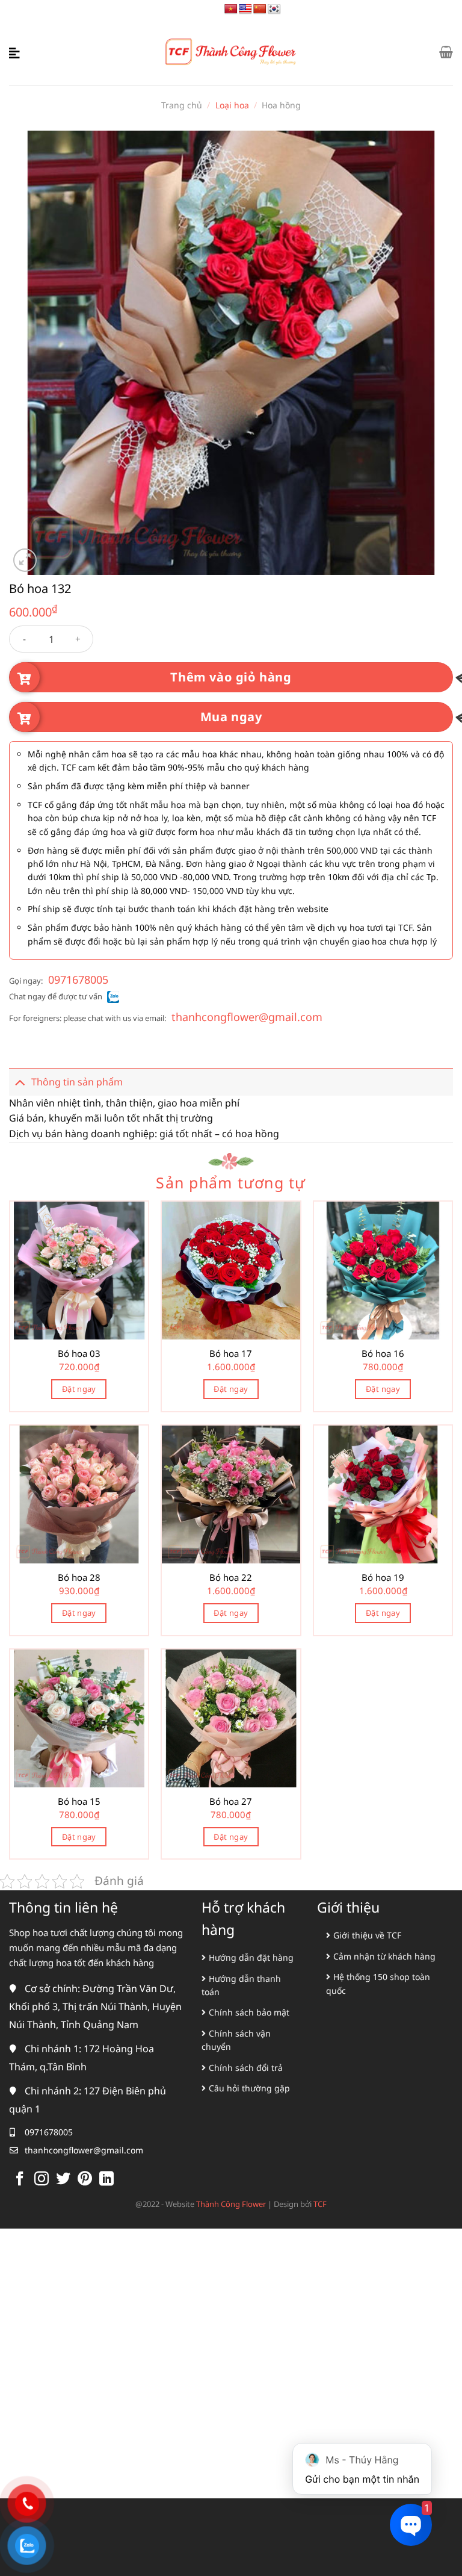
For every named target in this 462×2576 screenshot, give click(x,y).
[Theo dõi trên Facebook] (20, 2180)
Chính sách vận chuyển (236, 2040)
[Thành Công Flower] (231, 52)
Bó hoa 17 (231, 1354)
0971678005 (78, 979)
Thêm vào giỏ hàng (231, 677)
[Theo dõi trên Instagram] (42, 2180)
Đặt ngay (79, 1389)
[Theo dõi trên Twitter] (63, 2180)
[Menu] (16, 52)
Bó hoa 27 (231, 1802)
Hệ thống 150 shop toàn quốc (378, 1983)
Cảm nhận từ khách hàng (384, 1956)
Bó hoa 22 (231, 1578)
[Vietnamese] (231, 9)
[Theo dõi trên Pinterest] (85, 2180)
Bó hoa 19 (383, 1578)
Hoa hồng (281, 105)
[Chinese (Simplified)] (260, 9)
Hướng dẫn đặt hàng (251, 1957)
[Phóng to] (25, 560)
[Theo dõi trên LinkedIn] (106, 2180)
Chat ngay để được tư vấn (56, 996)
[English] (245, 9)
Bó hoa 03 (79, 1354)
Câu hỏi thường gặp (249, 2088)
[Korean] (274, 9)
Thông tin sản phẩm (77, 1082)
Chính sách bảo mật (249, 2012)
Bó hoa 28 (79, 1578)
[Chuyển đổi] (20, 1082)
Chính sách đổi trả (246, 2068)
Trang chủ (182, 105)
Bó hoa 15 (79, 1802)
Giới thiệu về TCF (367, 1935)
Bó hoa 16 (383, 1354)
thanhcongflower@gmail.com (247, 1017)
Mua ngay (231, 717)
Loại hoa (232, 105)
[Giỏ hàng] (446, 52)
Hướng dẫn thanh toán (241, 1985)
